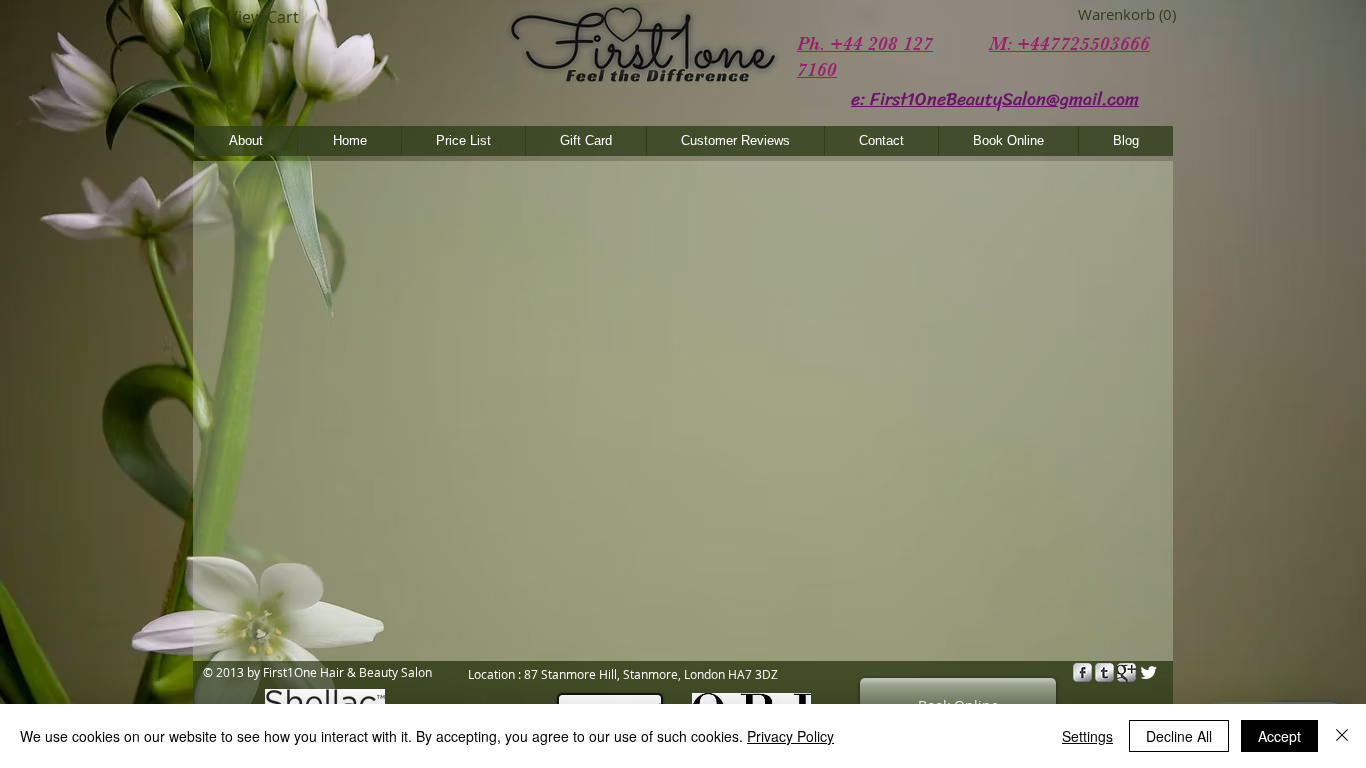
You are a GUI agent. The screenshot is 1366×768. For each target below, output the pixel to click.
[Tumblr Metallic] (1104, 672)
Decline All (1179, 736)
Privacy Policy (790, 736)
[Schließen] (1342, 736)
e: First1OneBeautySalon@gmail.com (995, 99)
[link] (1107, 15)
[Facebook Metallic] (1082, 672)
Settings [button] (1087, 736)
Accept (1279, 736)
